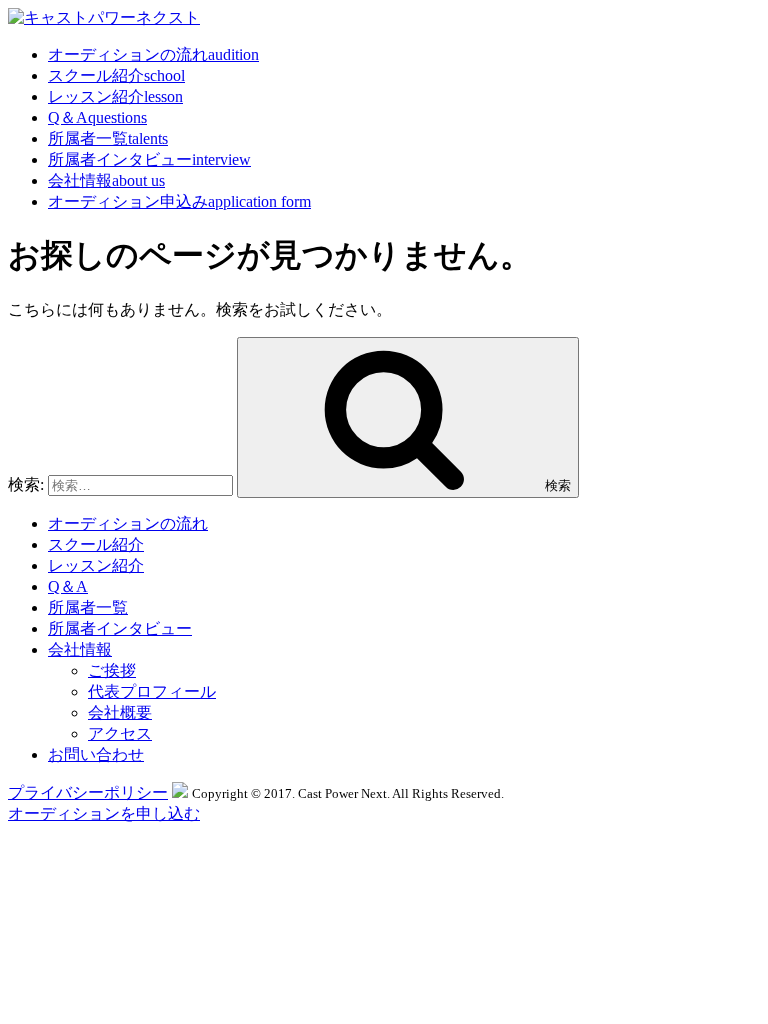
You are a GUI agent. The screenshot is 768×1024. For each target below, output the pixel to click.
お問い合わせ (96, 754)
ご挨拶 (112, 670)
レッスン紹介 (115, 96)
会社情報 (106, 180)
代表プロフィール (152, 691)
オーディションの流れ (153, 54)
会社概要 (120, 712)
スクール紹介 (116, 75)
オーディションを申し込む (104, 813)
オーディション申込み (179, 201)
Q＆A (97, 117)
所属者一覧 (108, 138)
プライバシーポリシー (88, 792)
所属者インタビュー (149, 159)
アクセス (120, 733)
